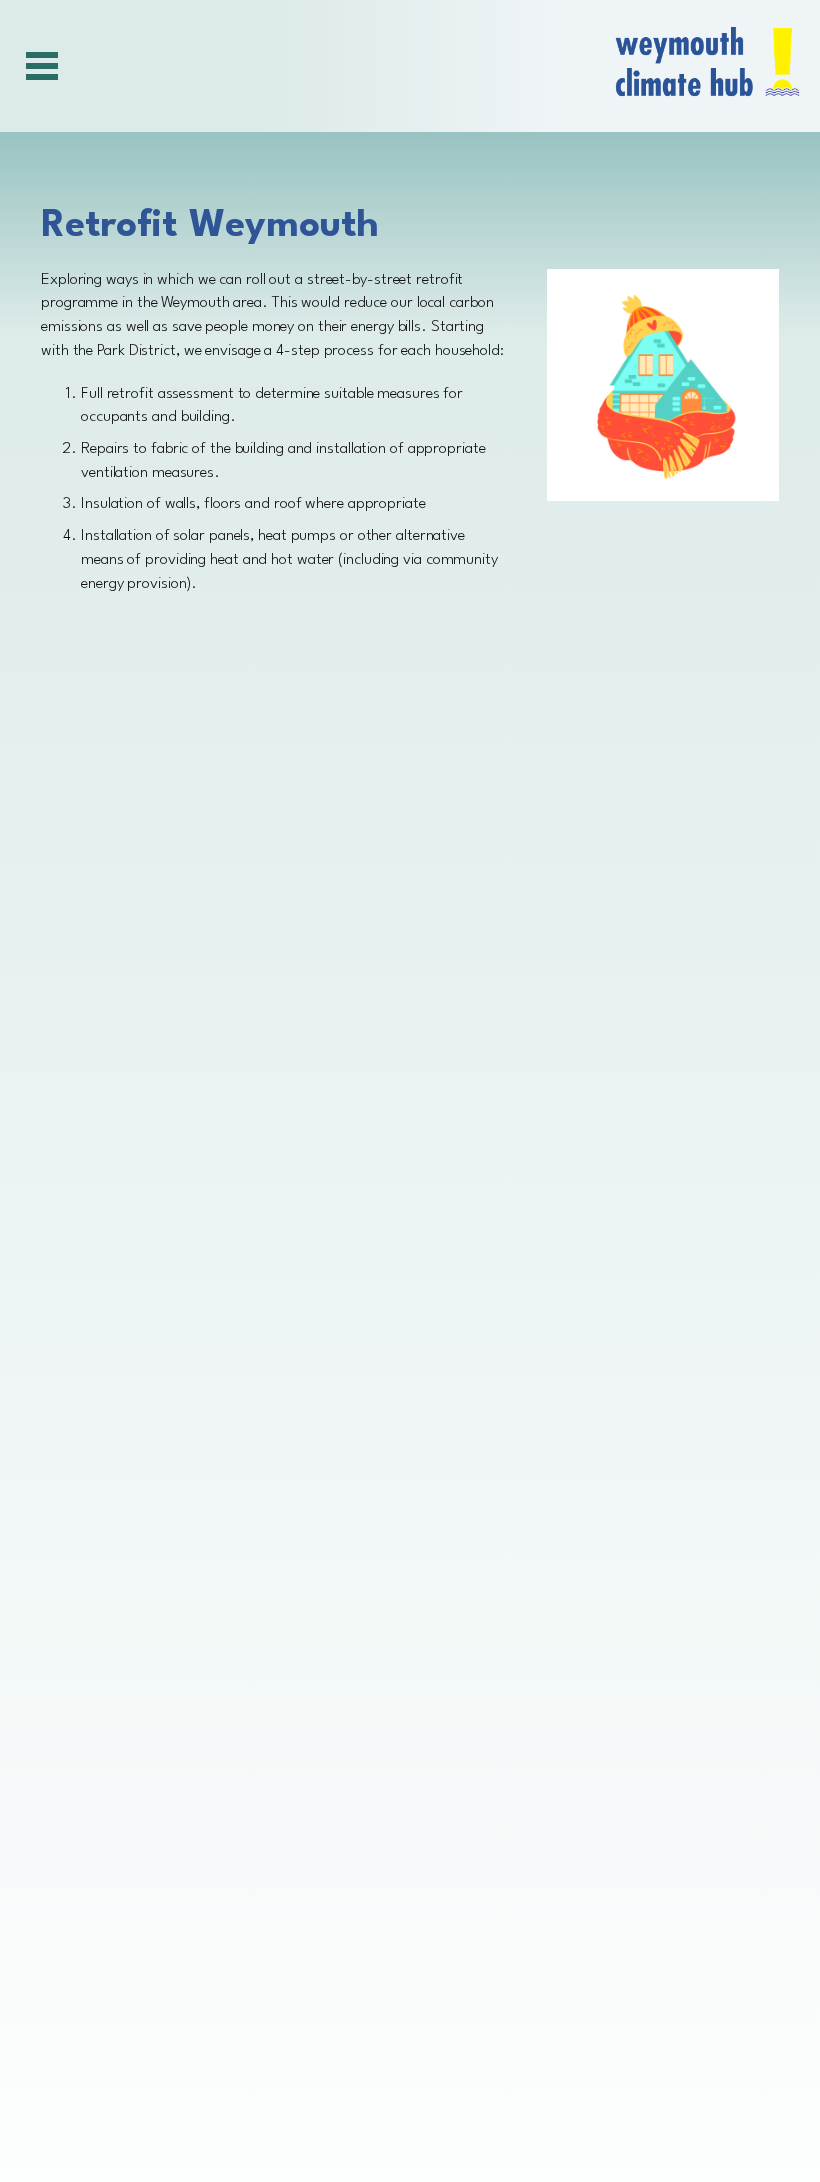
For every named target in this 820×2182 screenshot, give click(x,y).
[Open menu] (40, 66)
